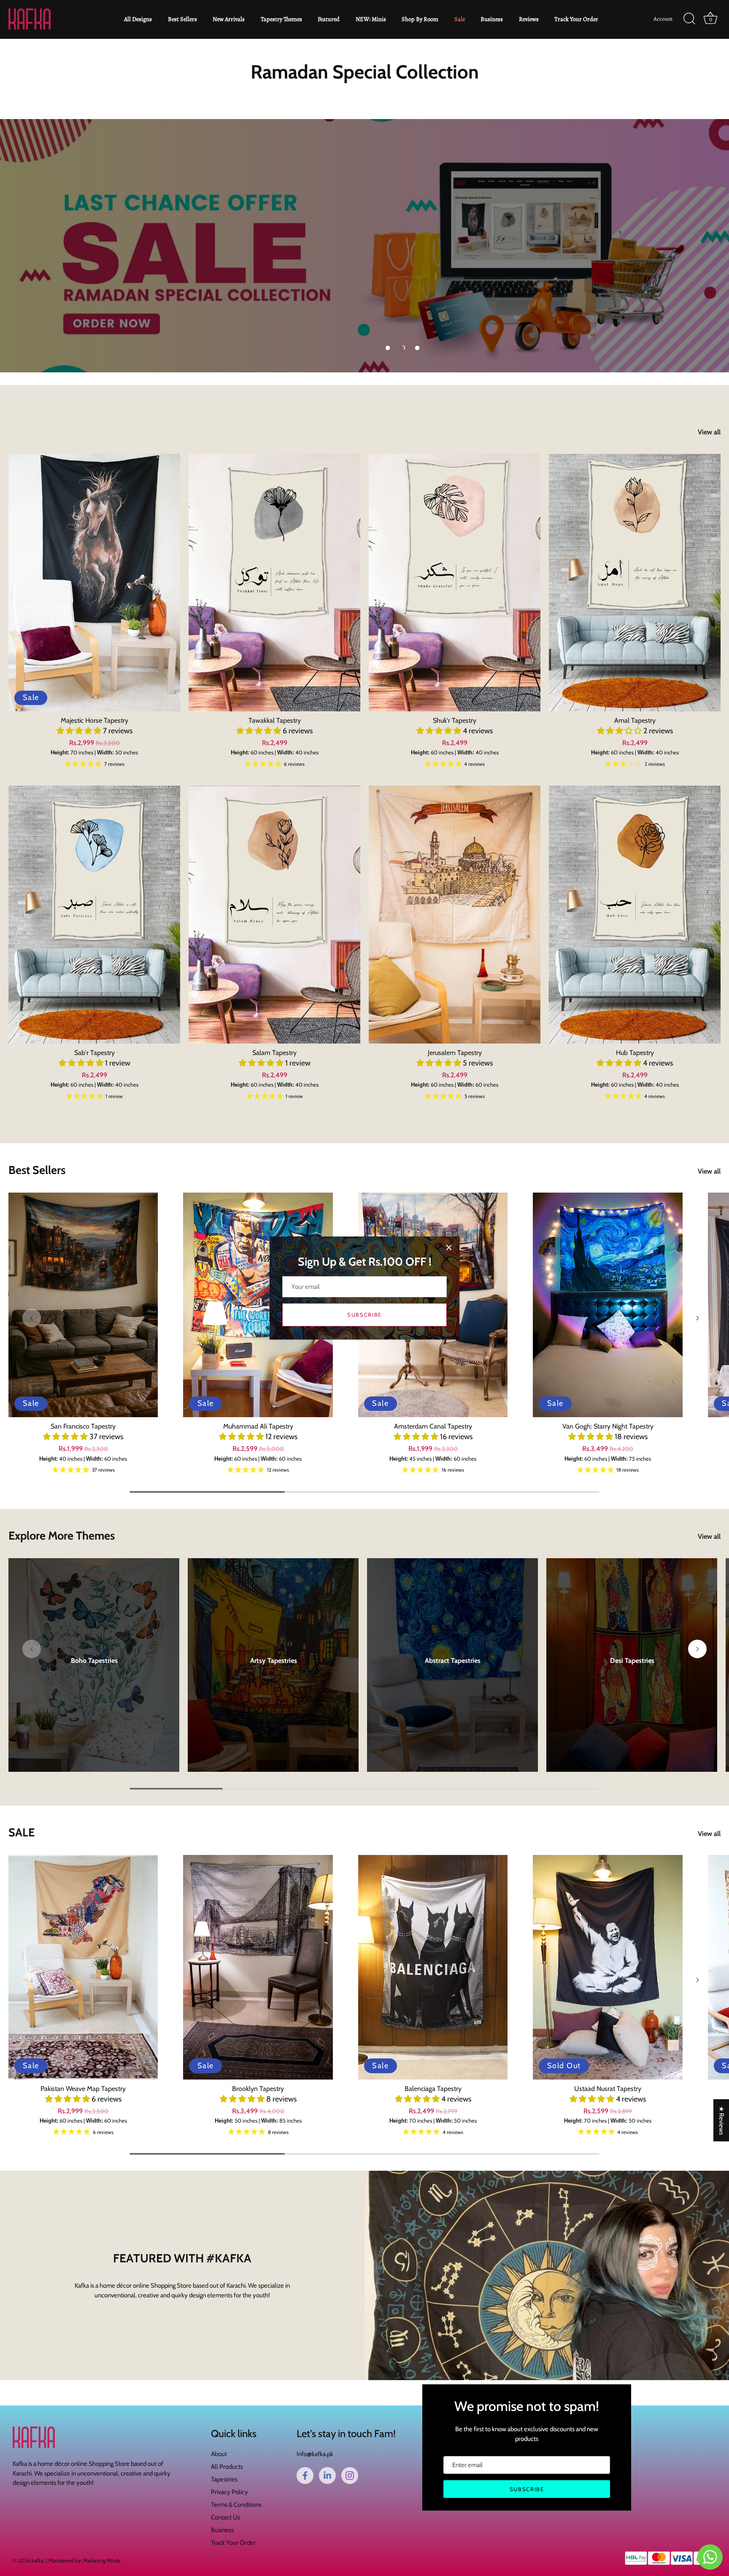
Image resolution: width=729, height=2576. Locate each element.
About (219, 2454)
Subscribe (364, 1315)
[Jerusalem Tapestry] (455, 915)
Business (492, 19)
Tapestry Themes (281, 19)
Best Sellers (182, 19)
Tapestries (224, 2479)
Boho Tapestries (94, 1661)
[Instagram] (350, 2476)
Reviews (529, 19)
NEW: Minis (371, 19)
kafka (38, 2561)
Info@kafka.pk (315, 2454)
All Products (227, 2467)
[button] (388, 348)
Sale (460, 19)
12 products (452, 1670)
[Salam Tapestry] (274, 915)
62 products (273, 1670)
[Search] (689, 19)
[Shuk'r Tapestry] (455, 583)
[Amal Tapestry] (635, 583)
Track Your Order (576, 19)
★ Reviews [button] (721, 2120)
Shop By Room (420, 19)
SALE (22, 1832)
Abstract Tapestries (453, 1661)
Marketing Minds (102, 2561)
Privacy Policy (229, 2492)
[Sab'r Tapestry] (94, 915)
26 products (632, 1670)
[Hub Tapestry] (635, 915)
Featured (329, 19)
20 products (94, 1670)
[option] (364, 246)
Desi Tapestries (632, 1661)
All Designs (138, 19)
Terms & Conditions (236, 2505)
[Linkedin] (327, 2476)
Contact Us (225, 2517)
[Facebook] (305, 2476)
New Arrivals (229, 19)
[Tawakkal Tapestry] (274, 583)
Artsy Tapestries (273, 1661)
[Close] (449, 1247)
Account (663, 19)
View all (709, 432)
